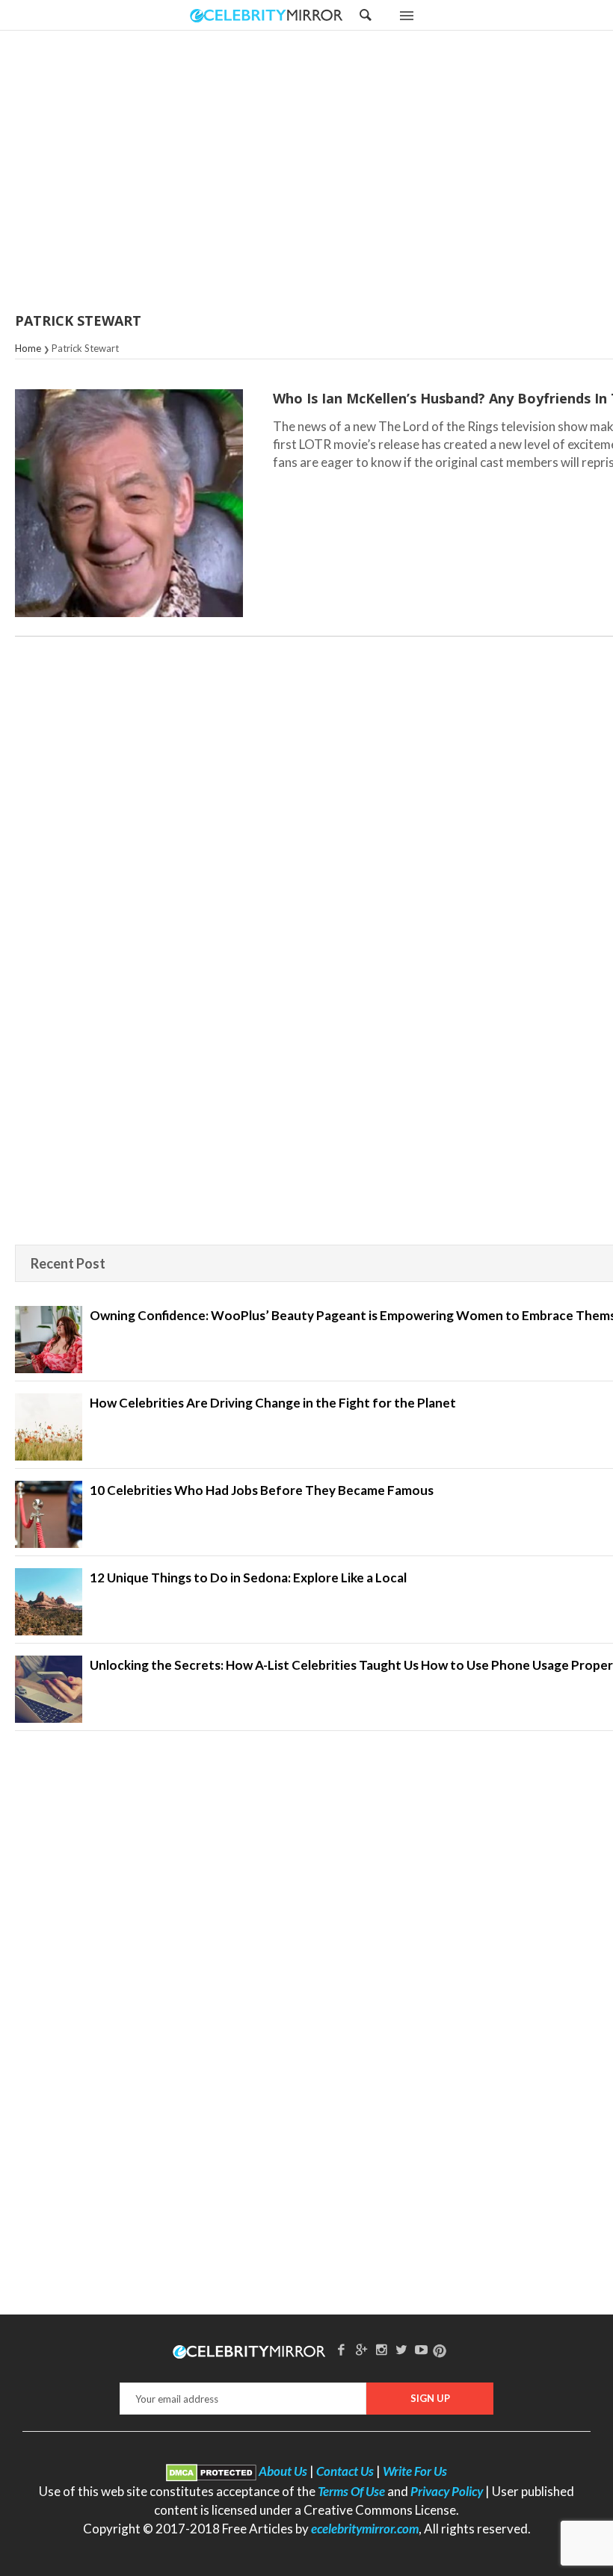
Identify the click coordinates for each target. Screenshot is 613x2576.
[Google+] (361, 2349)
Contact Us (345, 2471)
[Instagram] (381, 2349)
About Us (283, 2471)
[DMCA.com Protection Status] (211, 2471)
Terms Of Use (351, 2491)
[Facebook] (342, 2349)
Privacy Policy (447, 2491)
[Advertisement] (344, 173)
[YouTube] (422, 2349)
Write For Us (415, 2471)
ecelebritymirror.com (365, 2529)
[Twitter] (401, 2349)
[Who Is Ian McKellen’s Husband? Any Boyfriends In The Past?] (129, 503)
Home (28, 348)
